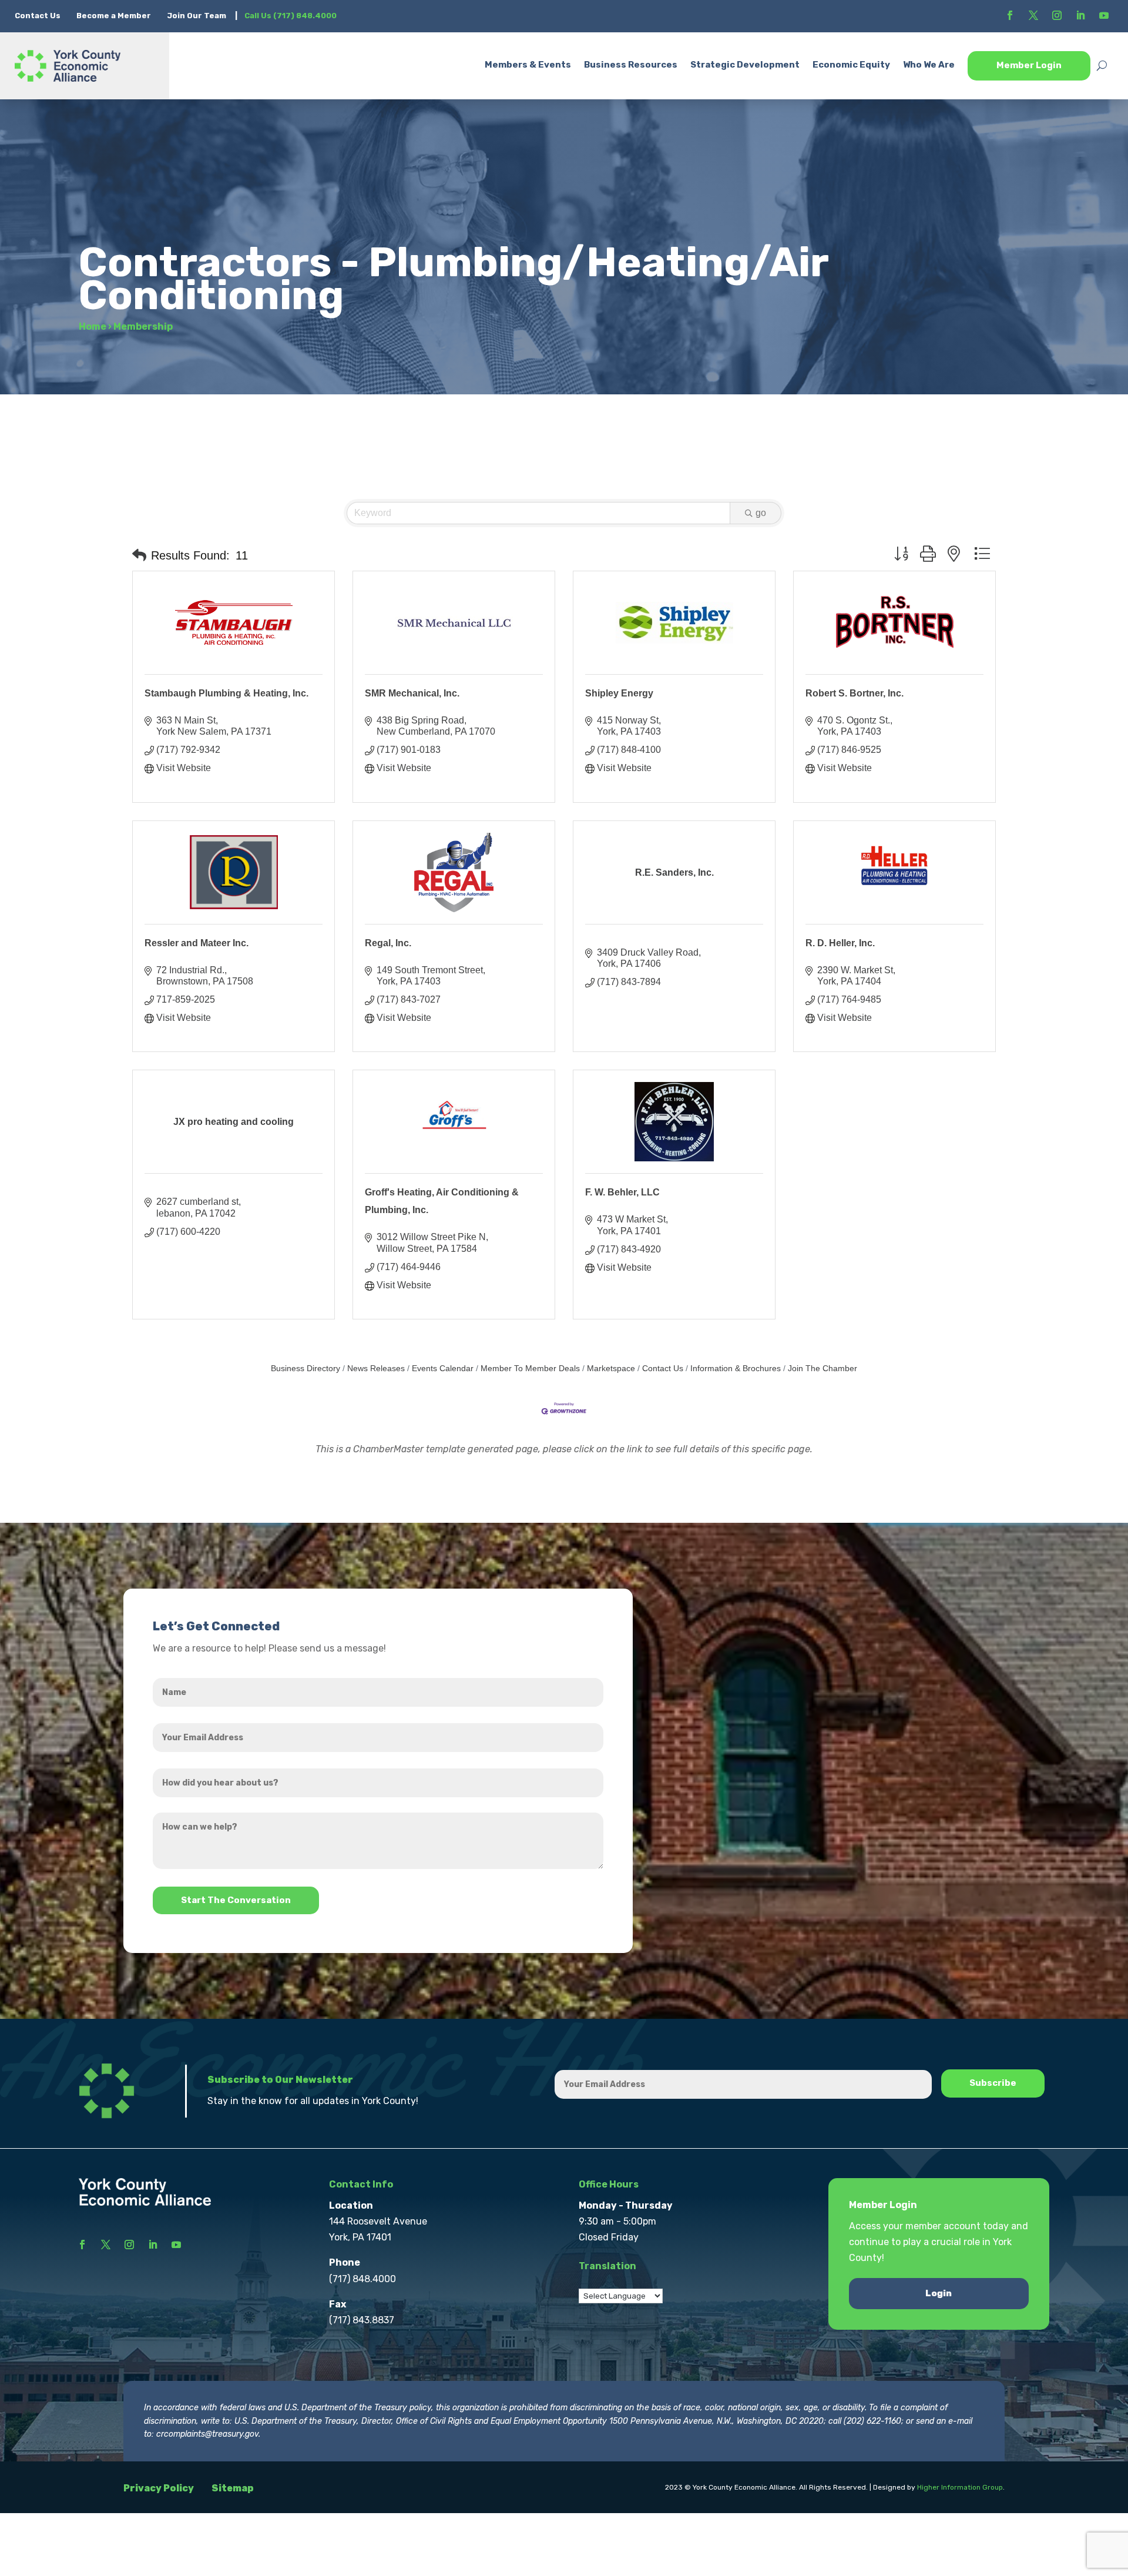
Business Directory (305, 1369)
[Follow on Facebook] (1010, 15)
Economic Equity (851, 65)
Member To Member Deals (530, 1369)
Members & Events (528, 65)
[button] (139, 555)
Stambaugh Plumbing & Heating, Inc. (226, 693)
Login (939, 2293)
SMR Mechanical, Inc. (412, 693)
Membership (143, 326)
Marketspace (611, 1369)
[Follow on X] (1033, 15)
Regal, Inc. (388, 943)
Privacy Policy (159, 2488)
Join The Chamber (822, 1369)
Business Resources (631, 65)
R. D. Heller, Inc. (840, 943)
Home (93, 326)
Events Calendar (443, 1369)
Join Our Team (197, 16)
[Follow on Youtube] (1104, 15)
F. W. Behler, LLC (622, 1192)
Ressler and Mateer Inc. (197, 943)
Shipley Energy (619, 693)
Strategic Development (745, 65)
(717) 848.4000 (362, 2279)
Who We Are (929, 65)
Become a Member (114, 16)
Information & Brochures (736, 1369)
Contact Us (38, 16)
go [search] (761, 513)
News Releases (376, 1369)
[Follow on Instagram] (1057, 15)
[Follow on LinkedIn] (1080, 15)
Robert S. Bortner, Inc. (855, 693)
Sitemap (233, 2488)
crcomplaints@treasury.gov (207, 2434)
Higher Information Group (960, 2487)
